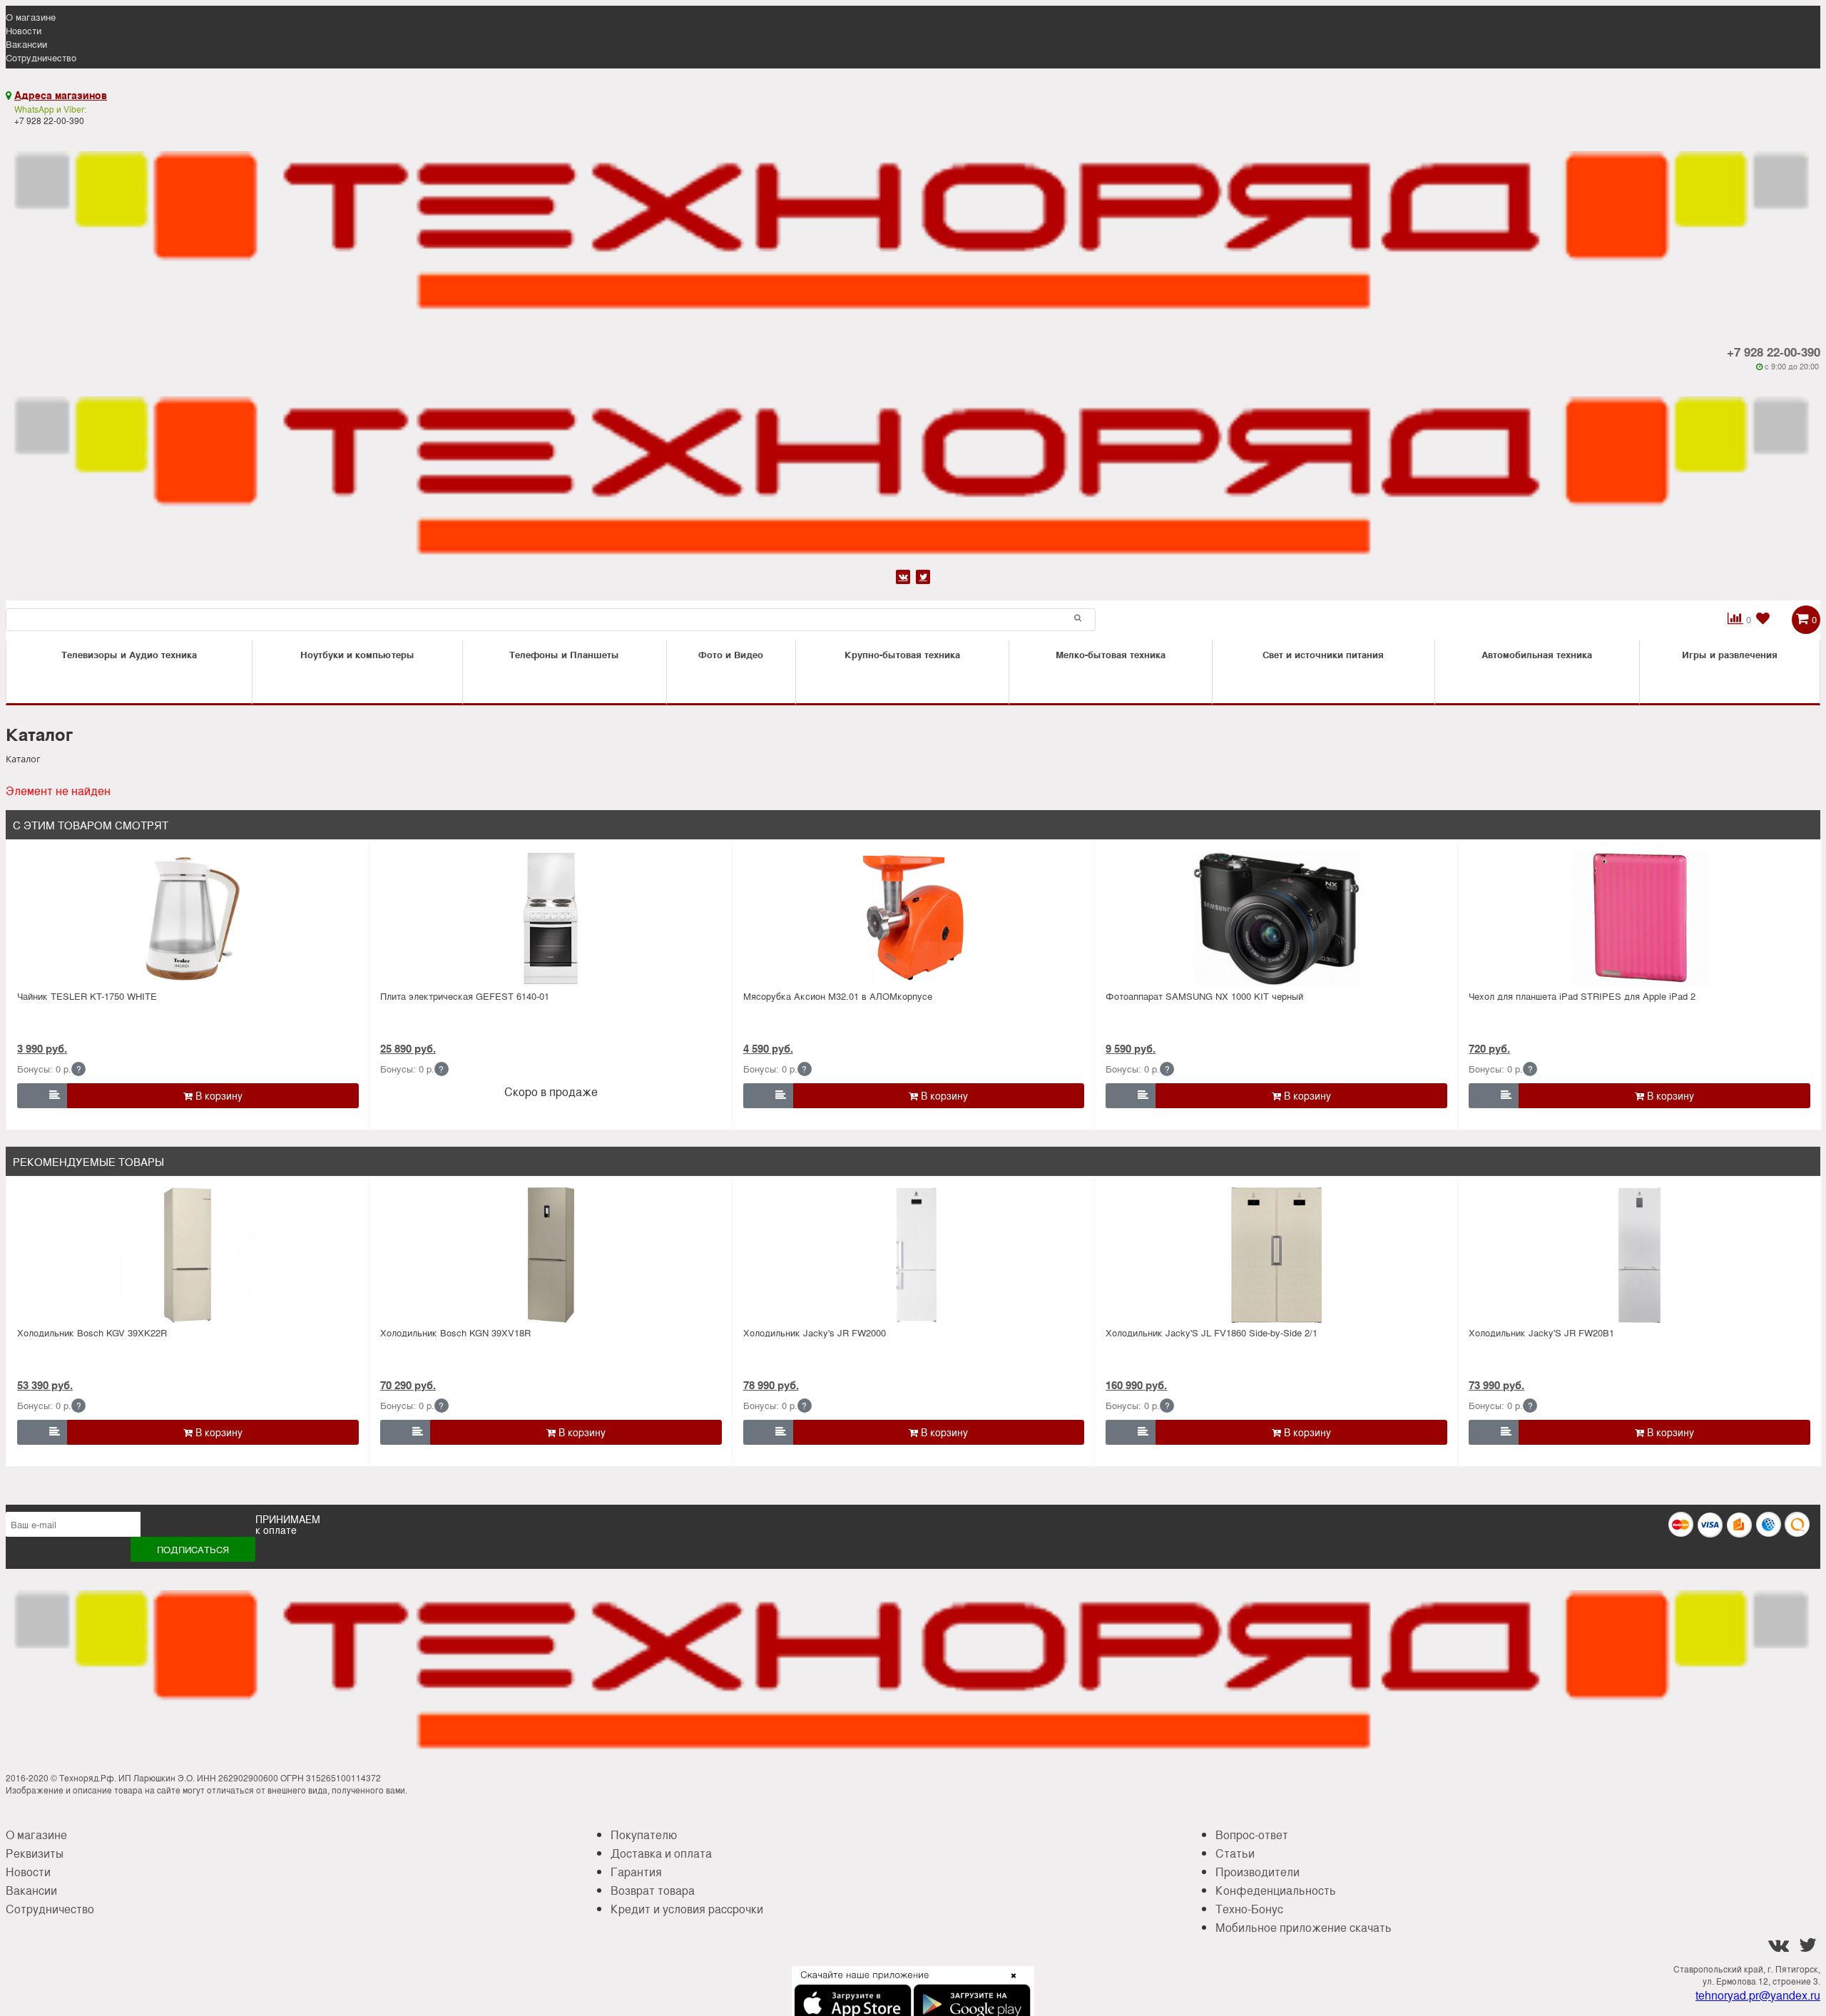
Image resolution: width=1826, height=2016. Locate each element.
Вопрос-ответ (1252, 1835)
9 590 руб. (1131, 1048)
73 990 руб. (1496, 1385)
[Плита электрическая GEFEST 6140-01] (551, 919)
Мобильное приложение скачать (1304, 1927)
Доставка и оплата (661, 1853)
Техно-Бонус (1249, 1909)
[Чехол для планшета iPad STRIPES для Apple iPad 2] (1639, 919)
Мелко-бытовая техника (1111, 654)
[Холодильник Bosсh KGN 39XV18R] (551, 1255)
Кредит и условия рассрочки (687, 1909)
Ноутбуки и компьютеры (357, 654)
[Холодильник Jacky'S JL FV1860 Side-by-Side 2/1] (1276, 1255)
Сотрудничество (41, 57)
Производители (1258, 1872)
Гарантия (636, 1872)
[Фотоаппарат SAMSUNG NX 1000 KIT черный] (1276, 919)
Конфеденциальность (1276, 1890)
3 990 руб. (42, 1048)
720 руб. (1489, 1048)
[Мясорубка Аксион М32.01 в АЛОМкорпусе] (913, 919)
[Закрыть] (1009, 1984)
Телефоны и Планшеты (564, 654)
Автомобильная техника (1537, 654)
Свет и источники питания (1323, 654)
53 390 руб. (45, 1385)
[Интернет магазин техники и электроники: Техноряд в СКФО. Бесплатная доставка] (913, 224)
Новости (24, 30)
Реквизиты (35, 1853)
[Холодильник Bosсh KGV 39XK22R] (188, 1255)
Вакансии (26, 44)
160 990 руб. (1136, 1385)
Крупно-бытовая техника (902, 654)
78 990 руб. (771, 1385)
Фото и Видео (731, 654)
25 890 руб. (408, 1048)
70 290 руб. (408, 1385)
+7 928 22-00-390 (1774, 352)
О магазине (31, 17)
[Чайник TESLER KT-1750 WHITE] (188, 919)
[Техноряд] (913, 469)
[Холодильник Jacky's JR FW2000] (913, 1255)
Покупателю (644, 1835)
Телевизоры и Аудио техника (129, 654)
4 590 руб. (768, 1048)
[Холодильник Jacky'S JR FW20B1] (1639, 1255)
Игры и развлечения (1730, 654)
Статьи (1235, 1853)
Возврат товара (653, 1890)
